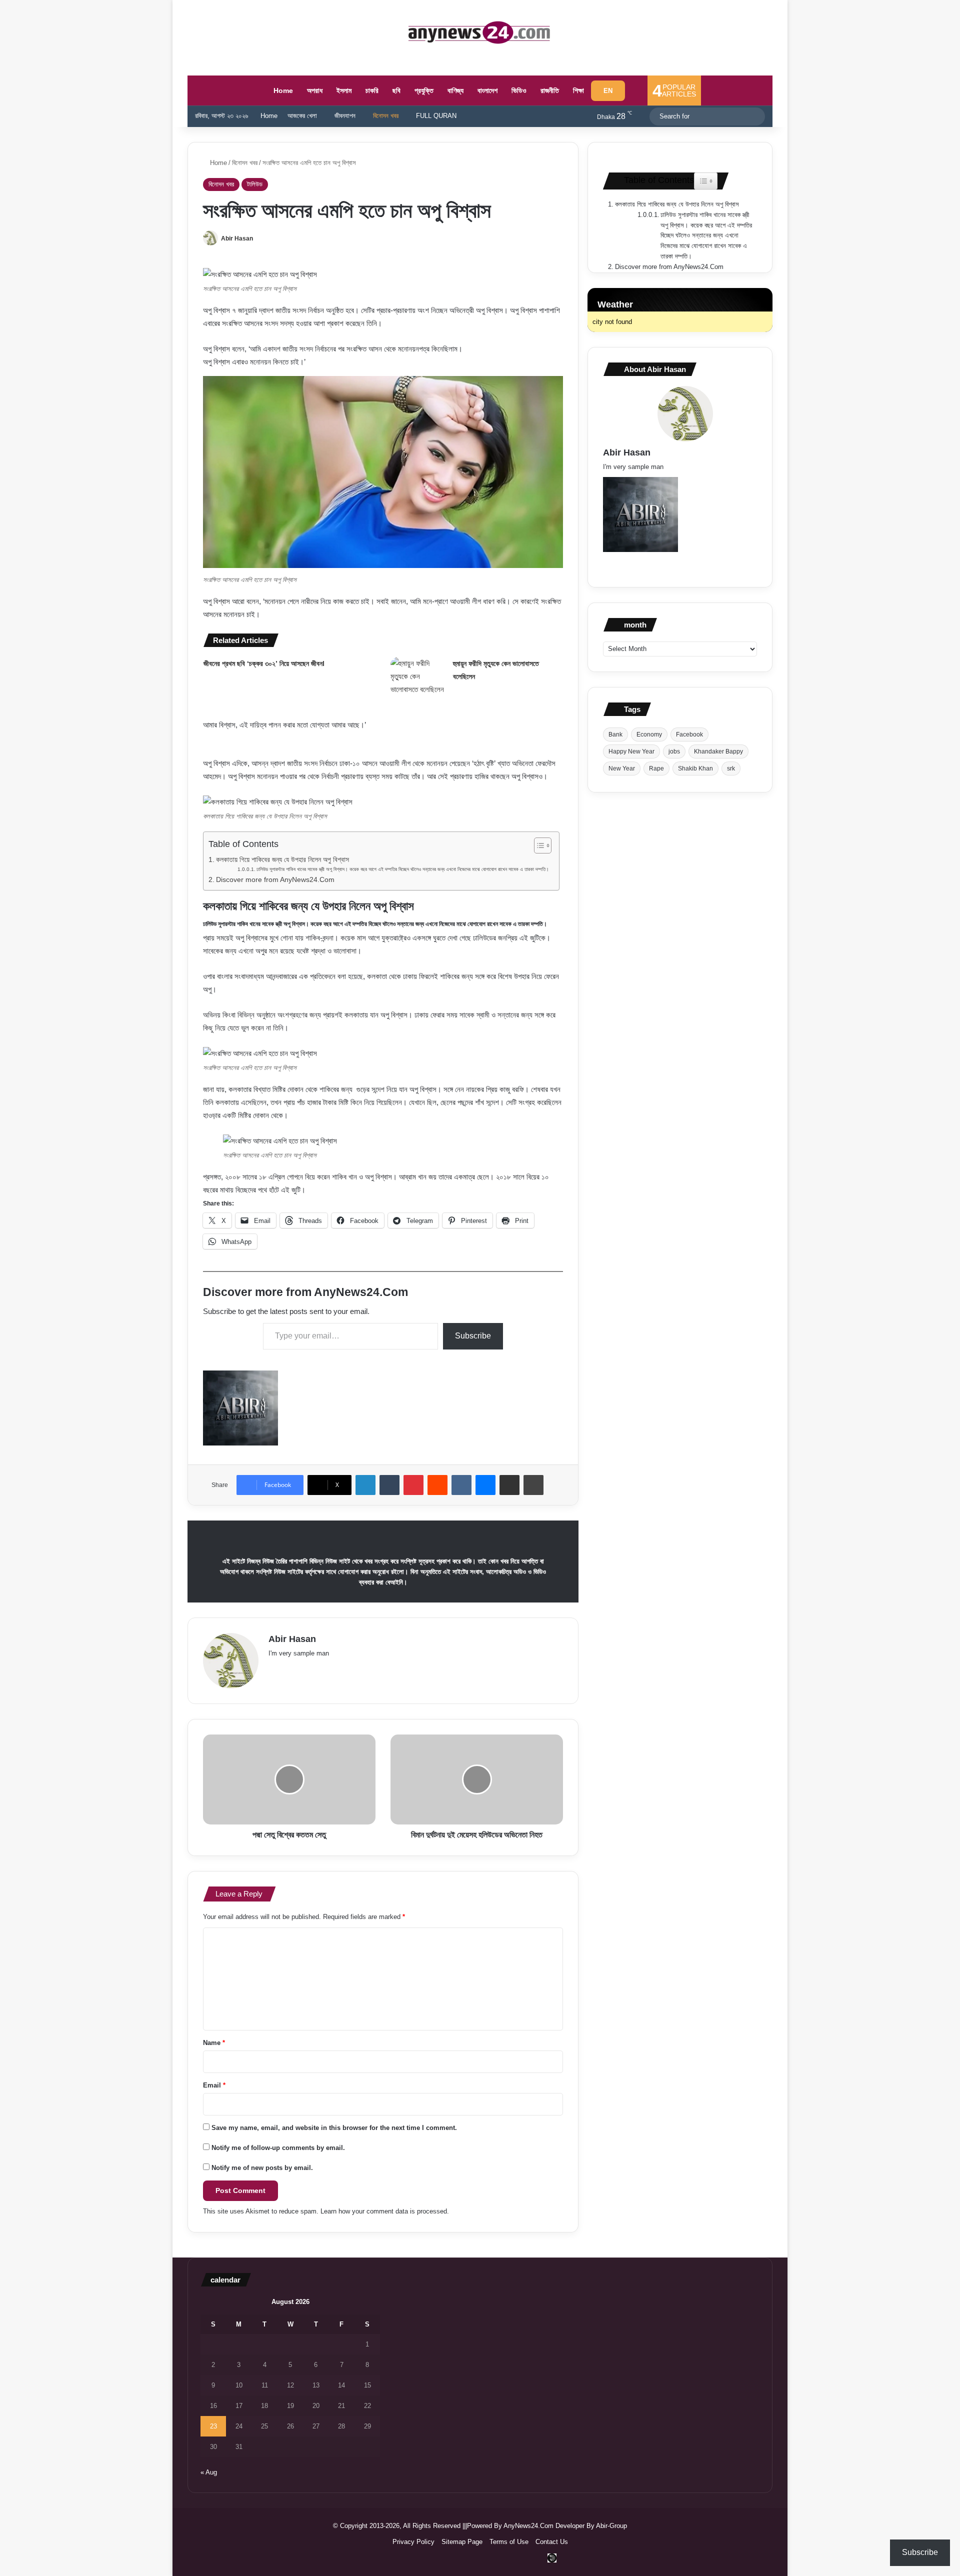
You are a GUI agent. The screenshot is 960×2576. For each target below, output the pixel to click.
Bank (615, 734)
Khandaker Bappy (718, 751)
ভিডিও (519, 90)
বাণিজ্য (455, 90)
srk (731, 768)
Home (282, 90)
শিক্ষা (578, 90)
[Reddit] (437, 1485)
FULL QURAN (436, 116)
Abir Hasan (237, 238)
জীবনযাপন (345, 116)
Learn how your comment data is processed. (385, 2211)
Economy (649, 734)
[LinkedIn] (365, 1485)
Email (214, 2085)
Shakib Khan (695, 768)
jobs (674, 751)
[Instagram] (370, 1669)
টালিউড (255, 184)
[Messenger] (485, 1485)
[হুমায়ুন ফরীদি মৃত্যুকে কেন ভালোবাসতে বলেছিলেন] (418, 676)
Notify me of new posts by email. (262, 2168)
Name (214, 2043)
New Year (622, 768)
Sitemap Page (462, 2542)
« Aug (209, 2472)
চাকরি (372, 90)
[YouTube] (334, 1669)
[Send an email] (263, 238)
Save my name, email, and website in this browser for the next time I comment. (334, 2128)
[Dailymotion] (552, 2558)
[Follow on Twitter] (257, 238)
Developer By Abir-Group (591, 2526)
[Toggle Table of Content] (538, 845)
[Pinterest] (413, 1485)
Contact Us (552, 2542)
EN (608, 91)
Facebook (689, 734)
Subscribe (473, 1336)
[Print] (533, 1485)
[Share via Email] (509, 1485)
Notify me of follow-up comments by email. (278, 2148)
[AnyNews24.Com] (480, 32)
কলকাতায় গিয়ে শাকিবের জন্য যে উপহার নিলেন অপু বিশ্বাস (282, 860)
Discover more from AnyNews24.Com (275, 880)
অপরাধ (315, 90)
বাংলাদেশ (487, 90)
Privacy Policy (413, 2542)
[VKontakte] (461, 1485)
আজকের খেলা (302, 116)
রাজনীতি (550, 90)
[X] (298, 1669)
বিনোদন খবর (386, 116)
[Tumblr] (389, 1485)
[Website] (274, 1669)
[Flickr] (322, 1669)
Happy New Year (631, 751)
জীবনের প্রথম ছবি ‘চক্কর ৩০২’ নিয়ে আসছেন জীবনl (264, 663)
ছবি (396, 90)
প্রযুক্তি (424, 90)
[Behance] (358, 1669)
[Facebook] (286, 1669)
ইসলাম (344, 90)
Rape (656, 768)
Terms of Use (509, 2542)
